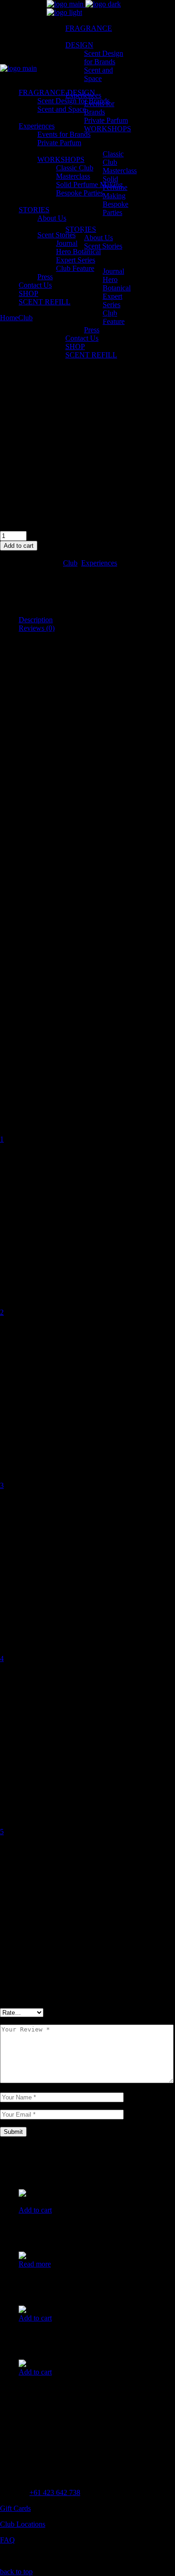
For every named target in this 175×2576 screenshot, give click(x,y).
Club (70, 563)
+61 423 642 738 (55, 2492)
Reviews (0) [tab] (37, 628)
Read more (35, 2264)
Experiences (99, 563)
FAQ (7, 2540)
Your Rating (21, 1123)
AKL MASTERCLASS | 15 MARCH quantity (70, 527)
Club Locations (23, 2524)
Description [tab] (36, 620)
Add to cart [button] (35, 2210)
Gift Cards (15, 2508)
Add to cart (19, 546)
